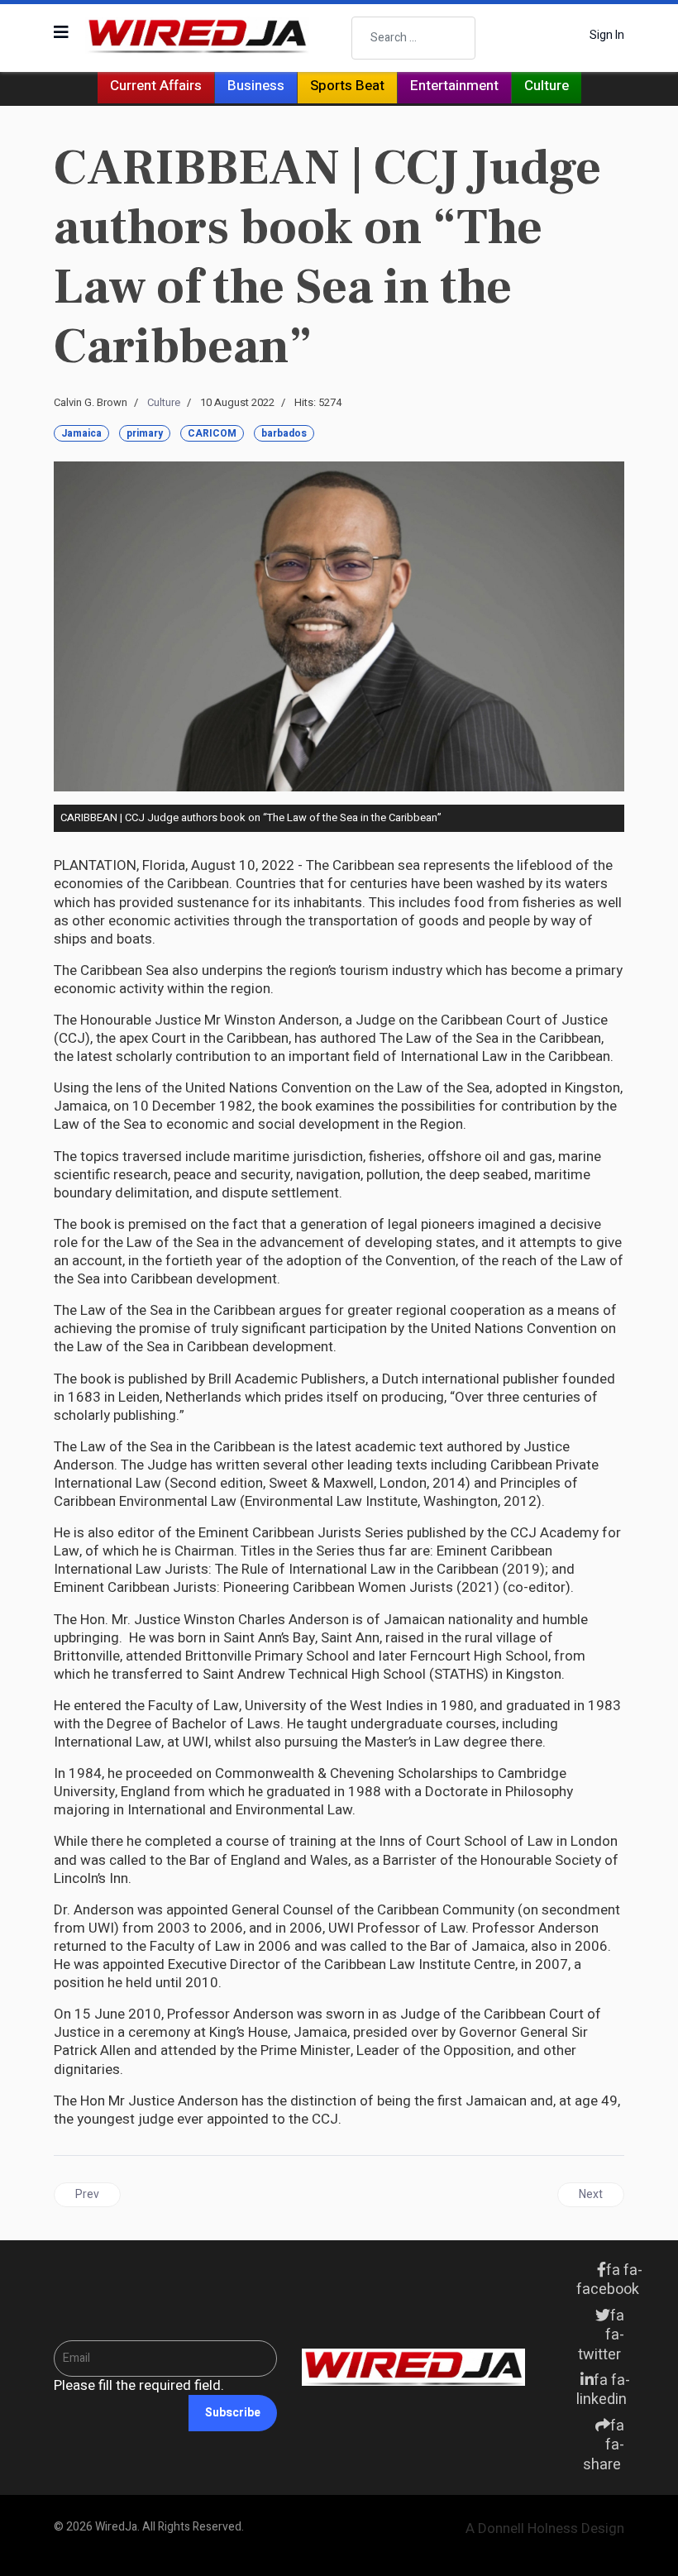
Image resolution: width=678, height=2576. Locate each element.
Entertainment (454, 86)
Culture (547, 86)
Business (256, 86)
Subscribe (233, 2413)
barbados (284, 433)
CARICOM (212, 433)
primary (145, 433)
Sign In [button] (607, 36)
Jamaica (81, 433)
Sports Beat (347, 86)
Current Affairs (156, 86)
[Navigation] (61, 33)
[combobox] (413, 38)
